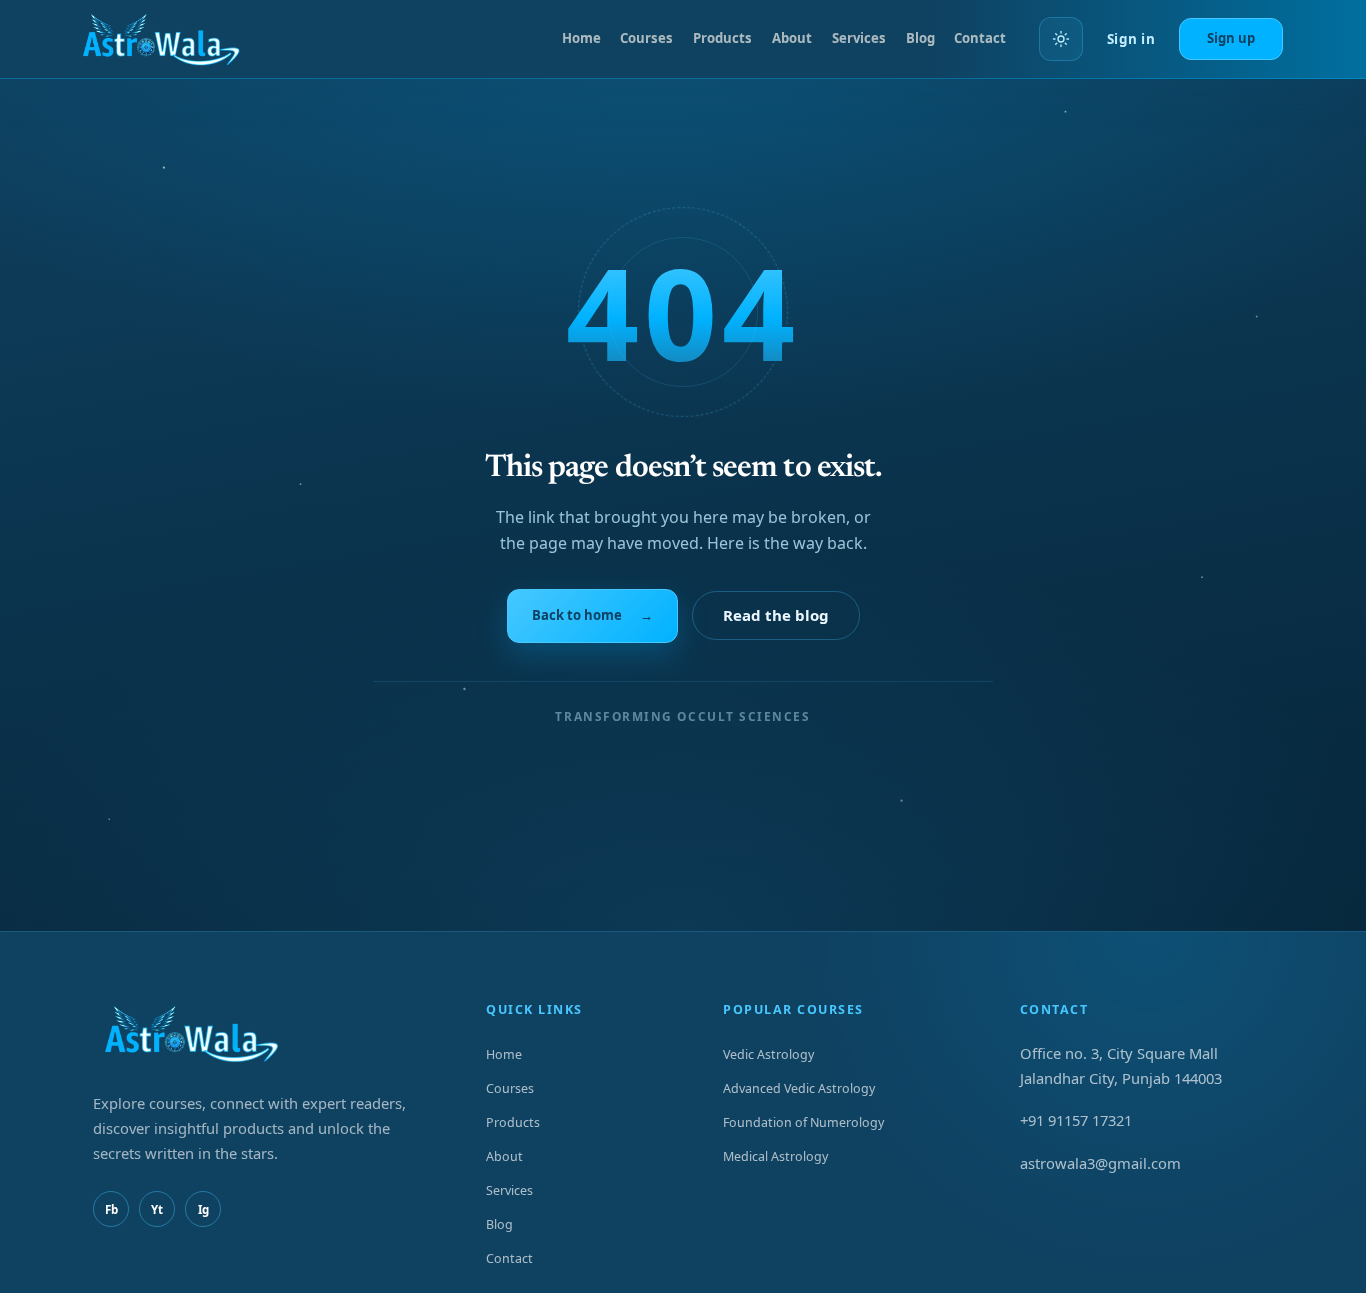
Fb (111, 1209)
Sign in (1131, 39)
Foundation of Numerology (803, 1122)
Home (581, 38)
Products (722, 38)
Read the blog (776, 615)
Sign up (1231, 38)
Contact (980, 38)
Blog (920, 38)
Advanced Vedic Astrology (799, 1088)
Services (859, 38)
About (792, 38)
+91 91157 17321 (1076, 1120)
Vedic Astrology (768, 1054)
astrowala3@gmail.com (1100, 1163)
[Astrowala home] (169, 38)
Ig (203, 1209)
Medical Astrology (775, 1156)
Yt (157, 1209)
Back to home (592, 615)
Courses (646, 38)
